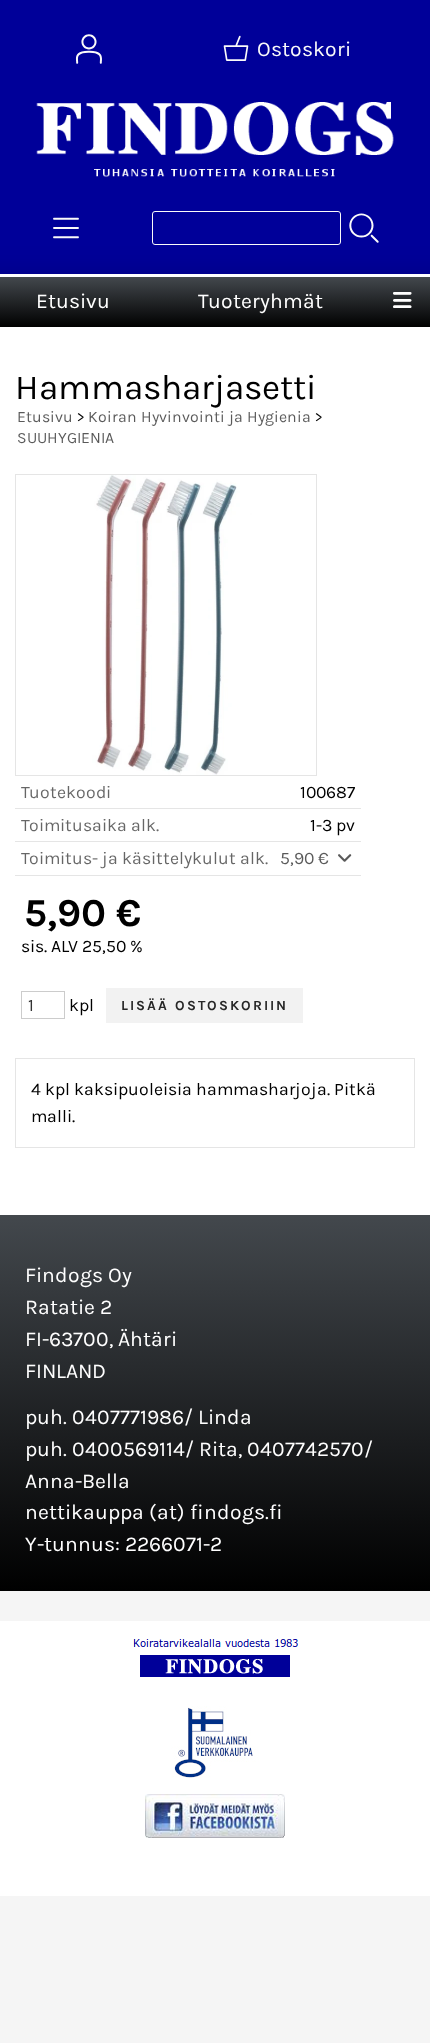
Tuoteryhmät (260, 301)
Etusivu (73, 301)
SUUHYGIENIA (65, 437)
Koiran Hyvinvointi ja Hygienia (199, 416)
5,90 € (306, 858)
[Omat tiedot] (89, 49)
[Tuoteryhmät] (66, 228)
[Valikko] (402, 302)
